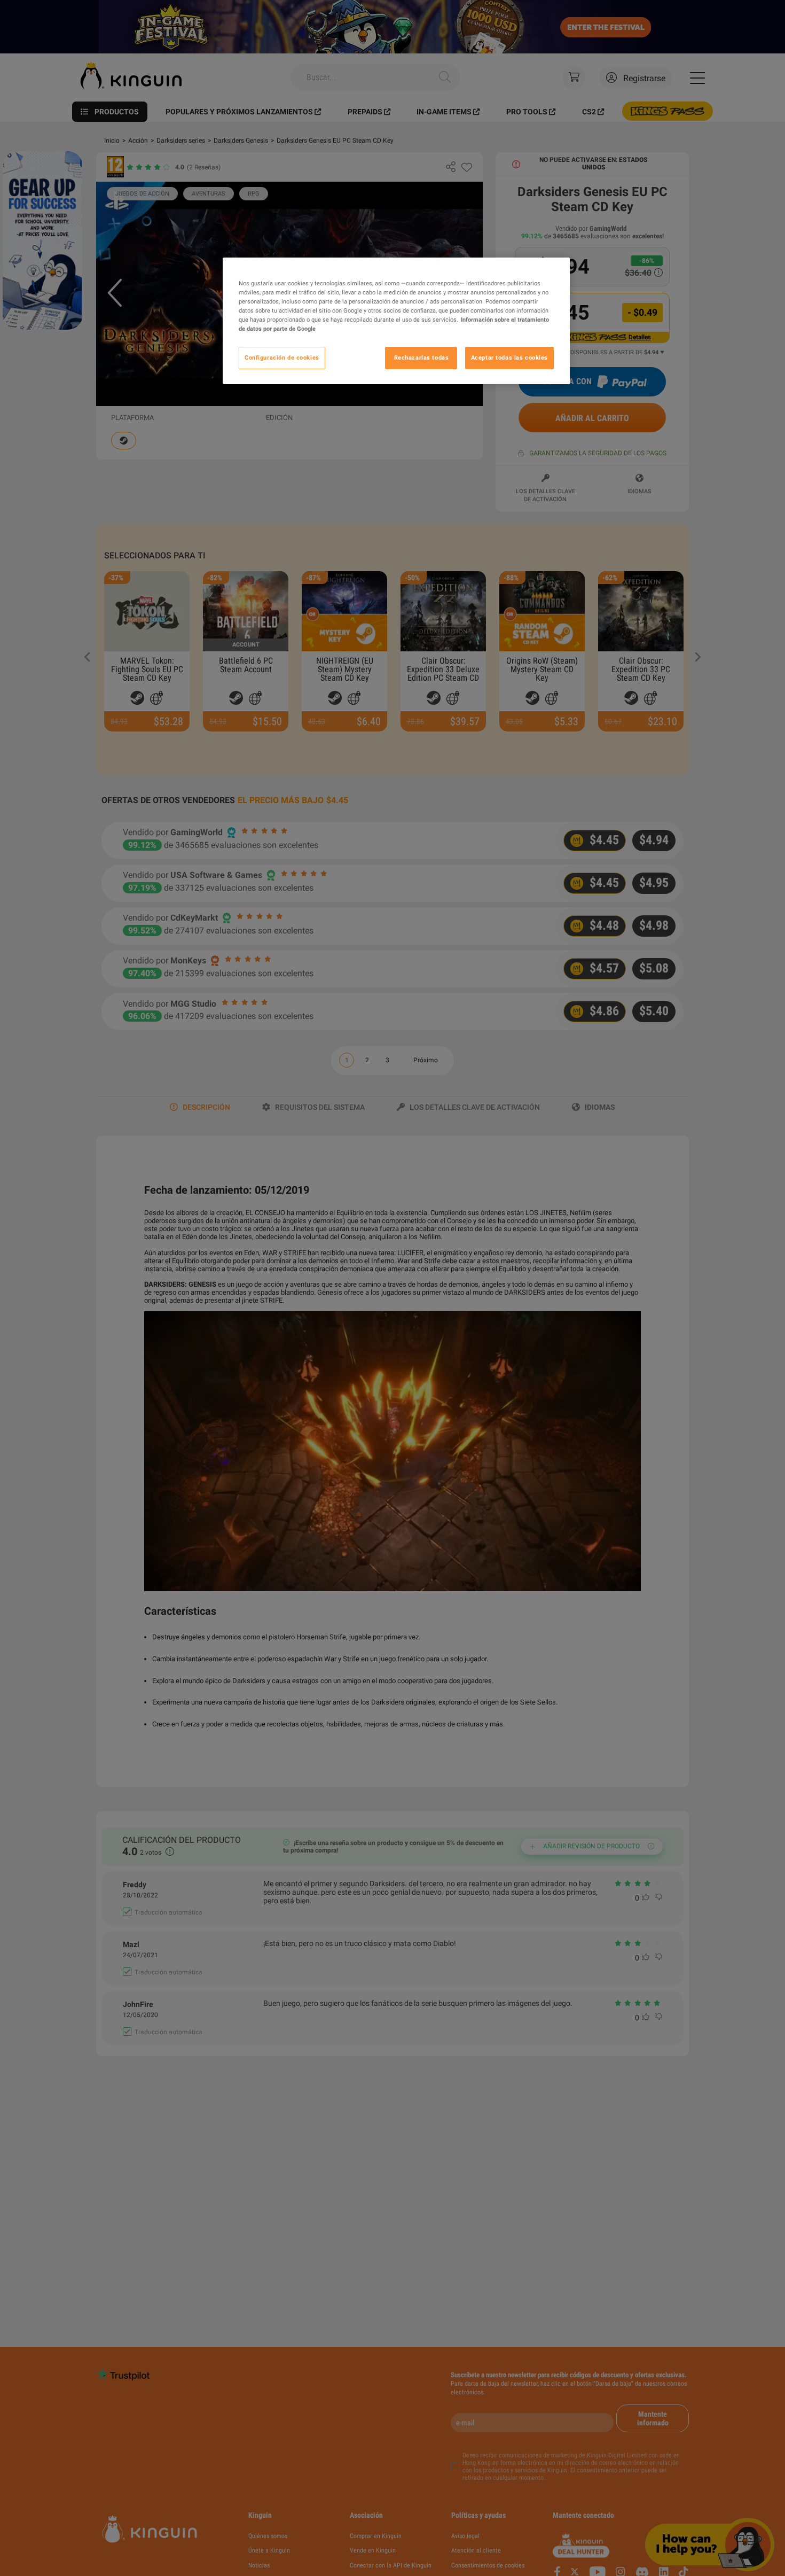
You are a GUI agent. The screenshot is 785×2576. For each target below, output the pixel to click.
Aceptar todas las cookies (509, 357)
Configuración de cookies (282, 357)
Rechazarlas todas (422, 357)
